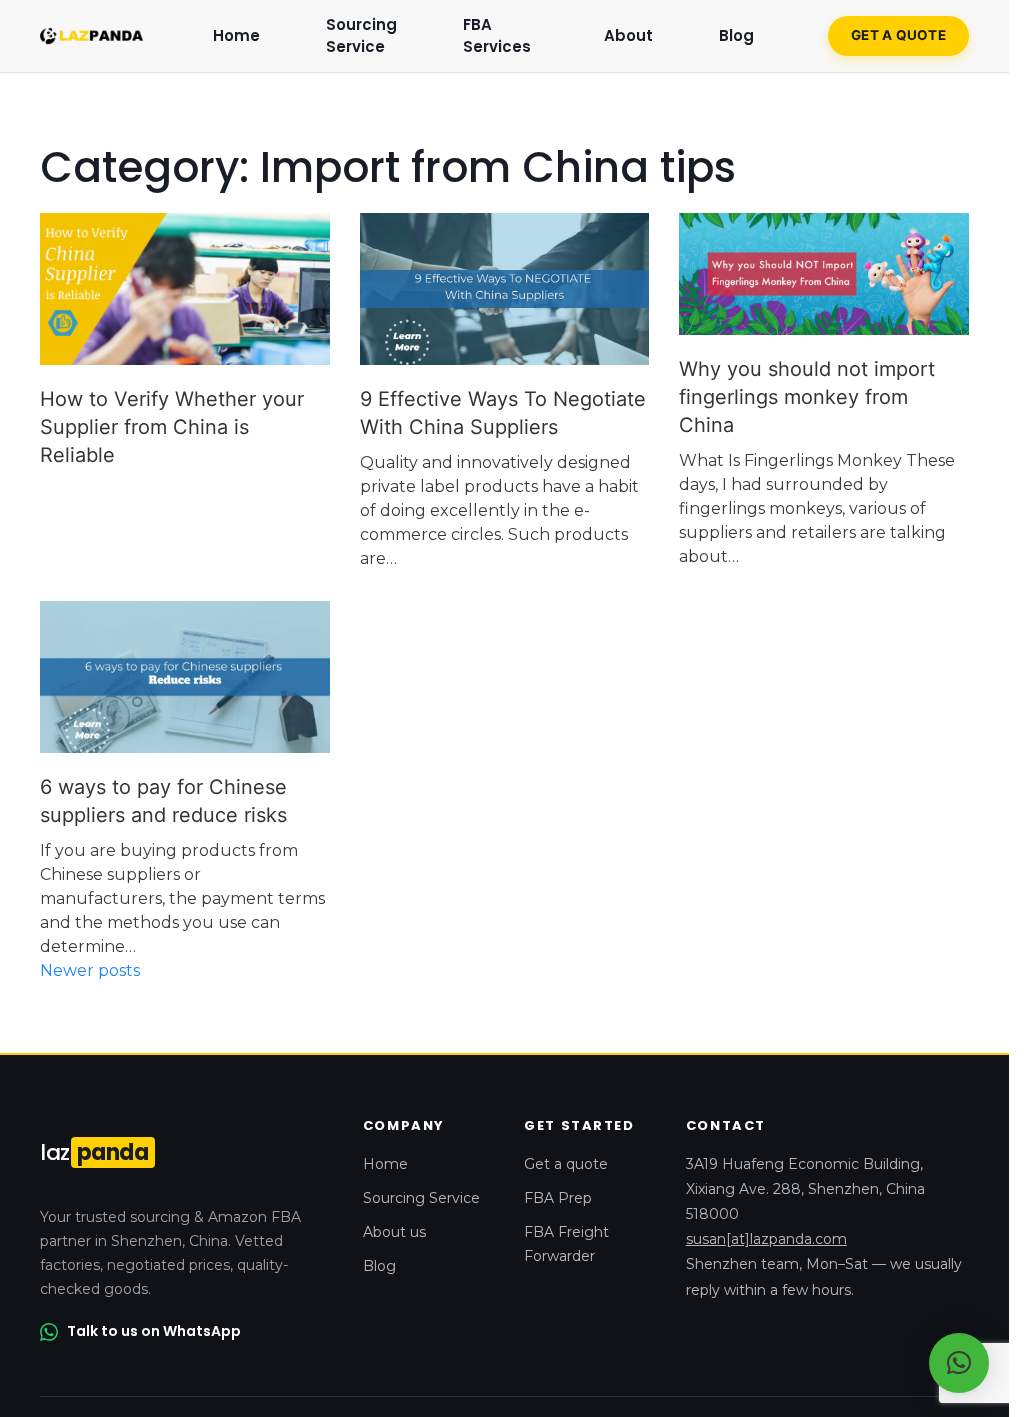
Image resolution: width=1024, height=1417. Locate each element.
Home (236, 35)
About (628, 35)
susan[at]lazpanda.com (766, 1239)
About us (394, 1232)
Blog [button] (736, 35)
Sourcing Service (361, 36)
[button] (959, 1363)
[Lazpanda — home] (91, 36)
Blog (379, 1266)
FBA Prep (558, 1198)
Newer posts (90, 970)
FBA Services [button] (497, 36)
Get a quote (898, 35)
